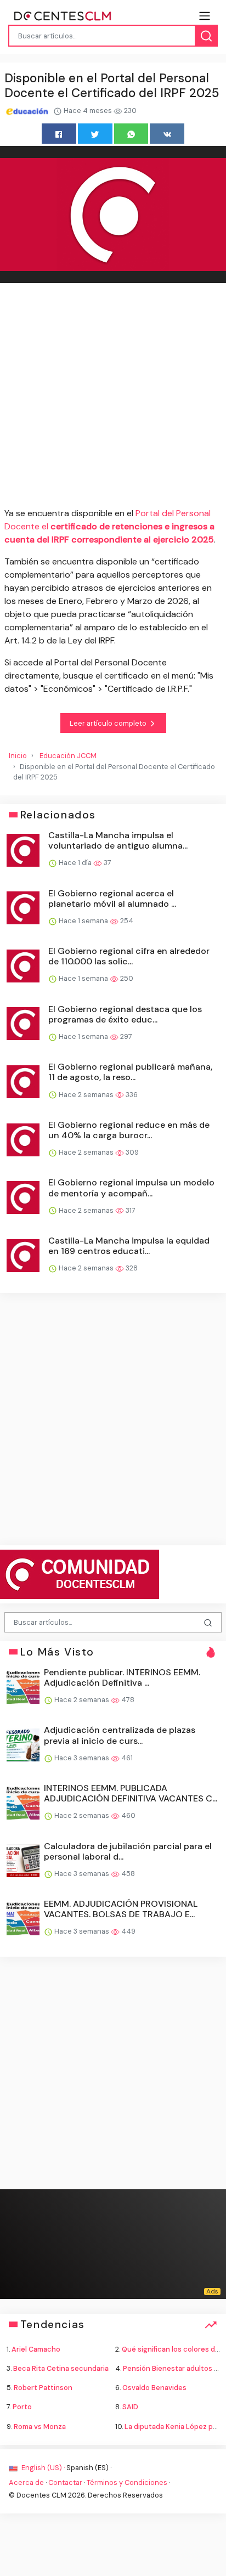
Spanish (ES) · (89, 2468)
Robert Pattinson (43, 2388)
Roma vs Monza (40, 2427)
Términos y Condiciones (127, 2482)
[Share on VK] (167, 134)
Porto (22, 2407)
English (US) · (43, 2468)
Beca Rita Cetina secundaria (61, 2368)
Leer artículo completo (109, 723)
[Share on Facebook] (59, 134)
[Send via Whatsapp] (131, 134)
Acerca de (26, 2482)
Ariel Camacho (36, 2349)
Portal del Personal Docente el (109, 526)
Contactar (65, 2482)
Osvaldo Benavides (154, 2388)
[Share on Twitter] (95, 134)
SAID (130, 2407)
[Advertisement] (113, 397)
